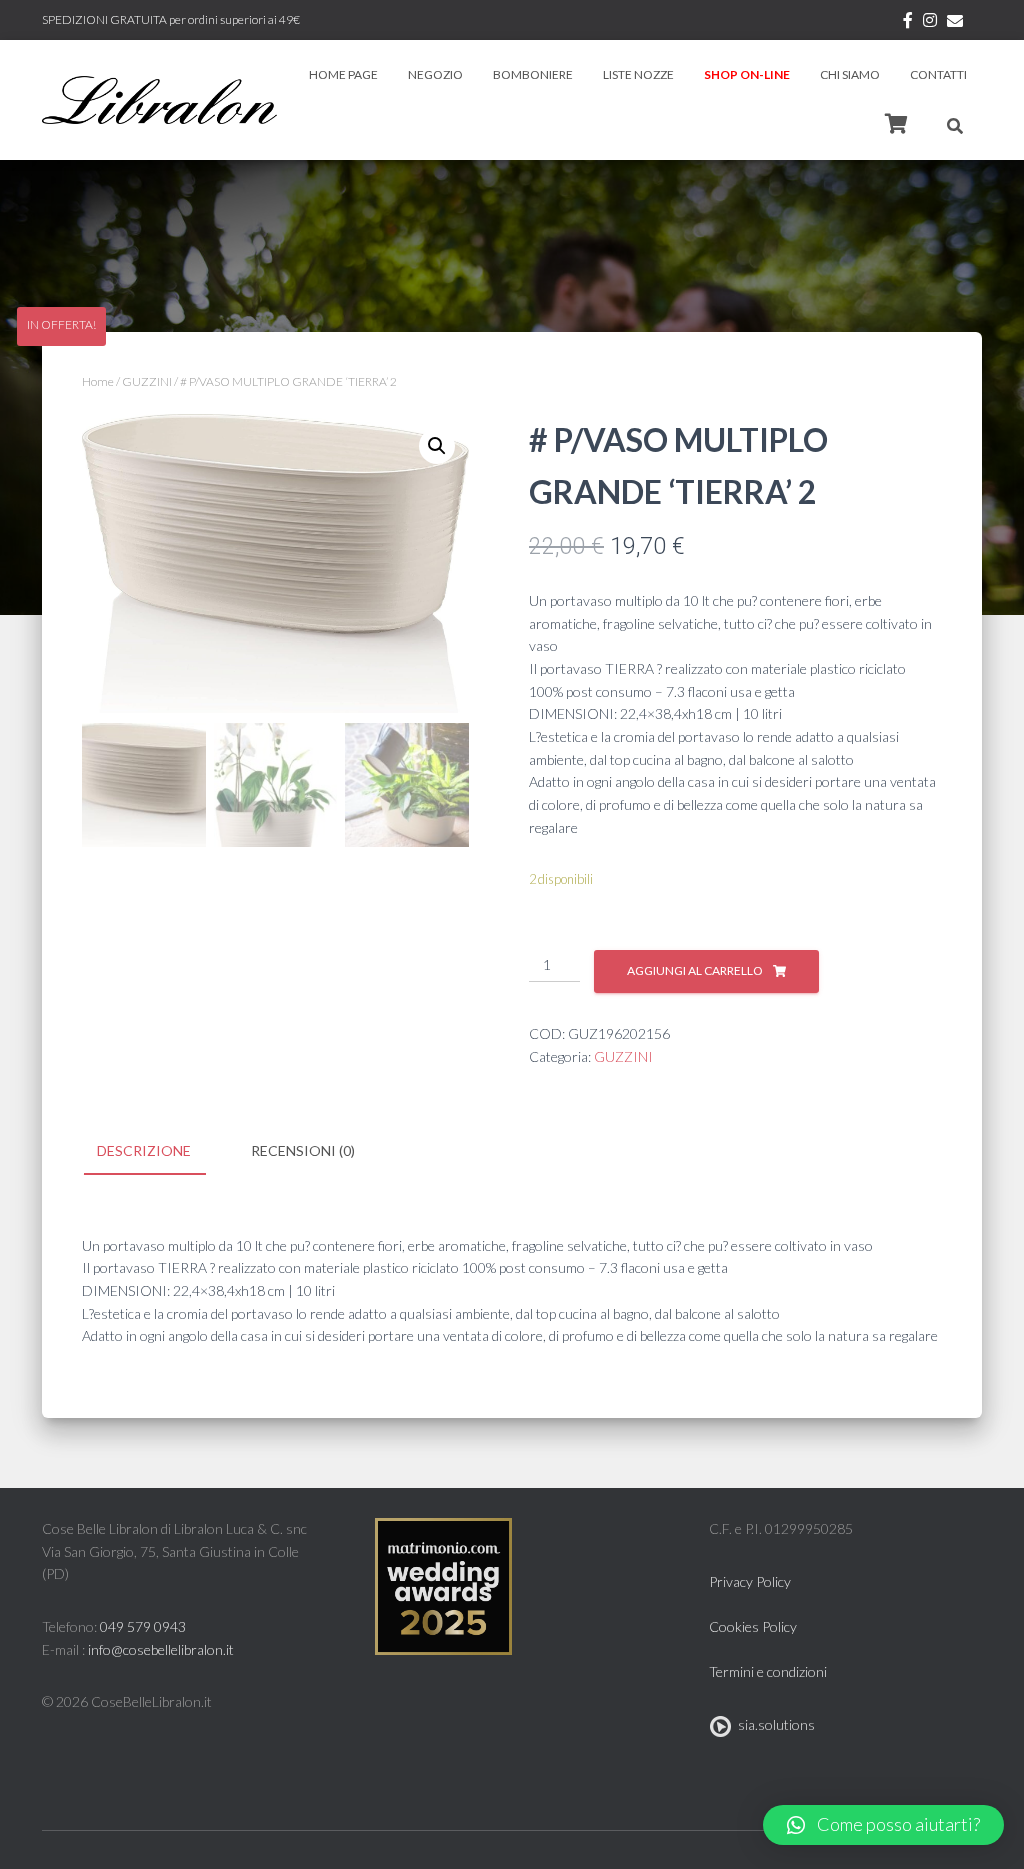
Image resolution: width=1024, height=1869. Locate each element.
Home (98, 381)
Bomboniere (533, 74)
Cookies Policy (753, 1626)
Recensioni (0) (303, 1150)
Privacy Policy (750, 1581)
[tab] (159, 1152)
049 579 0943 (143, 1626)
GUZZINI (147, 381)
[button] (883, 1825)
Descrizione (144, 1150)
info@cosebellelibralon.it (161, 1649)
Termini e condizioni (768, 1671)
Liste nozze (638, 74)
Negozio (435, 74)
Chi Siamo (850, 74)
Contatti (938, 74)
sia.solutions (773, 1724)
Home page (343, 74)
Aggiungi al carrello (695, 970)
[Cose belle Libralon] (159, 100)
